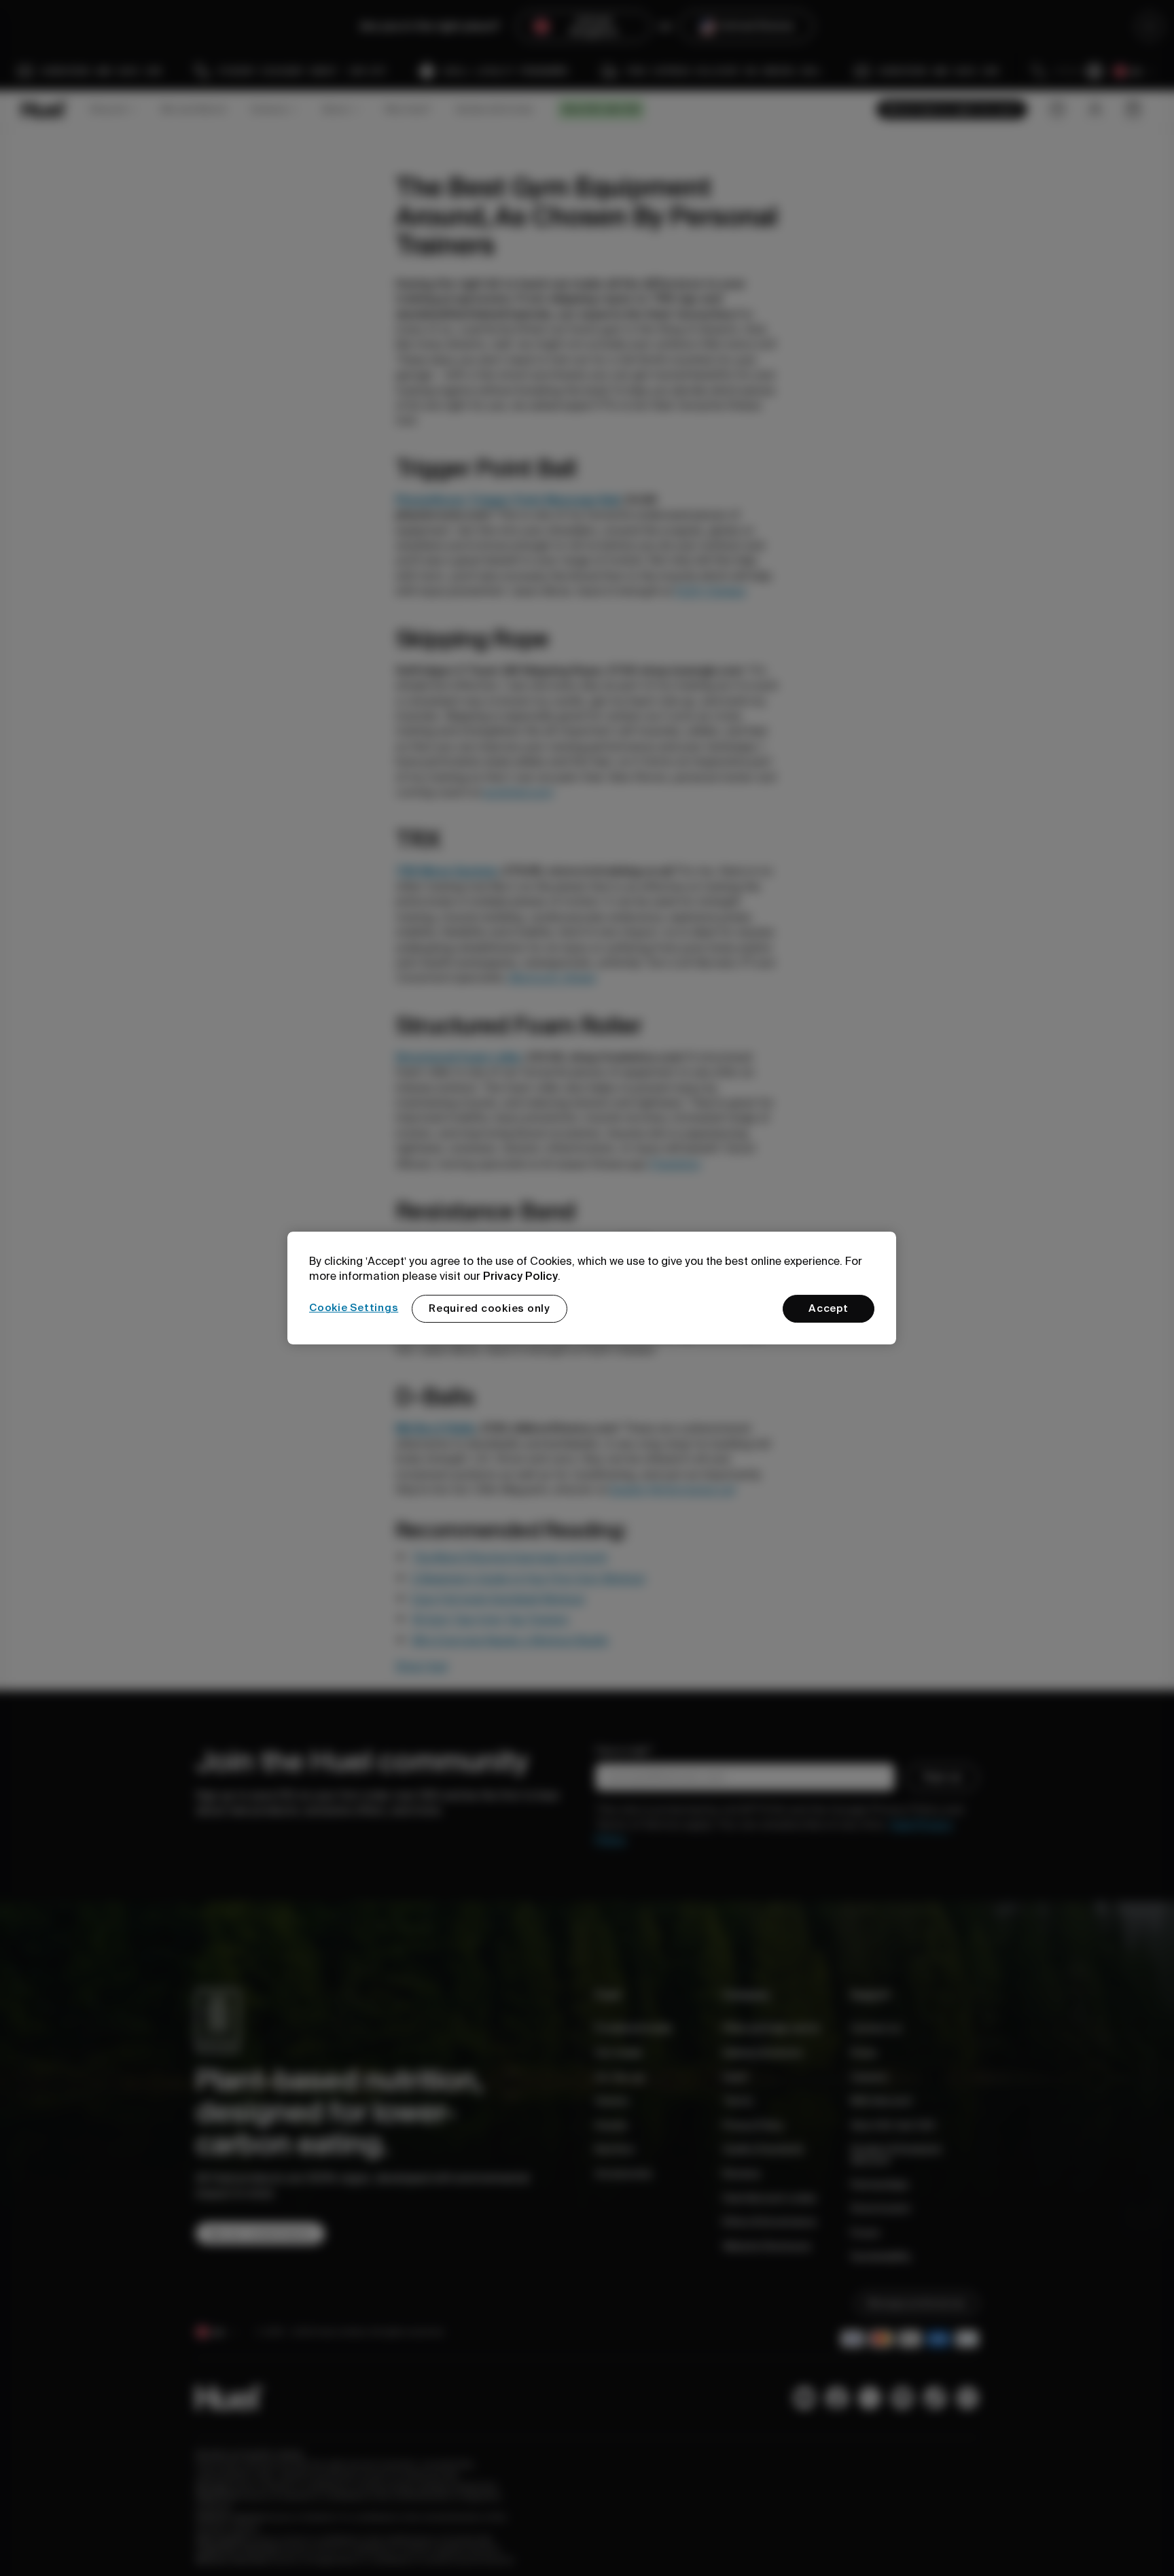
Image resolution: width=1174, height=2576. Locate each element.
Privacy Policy (520, 1276)
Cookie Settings (354, 1308)
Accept (829, 1308)
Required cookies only (490, 1308)
